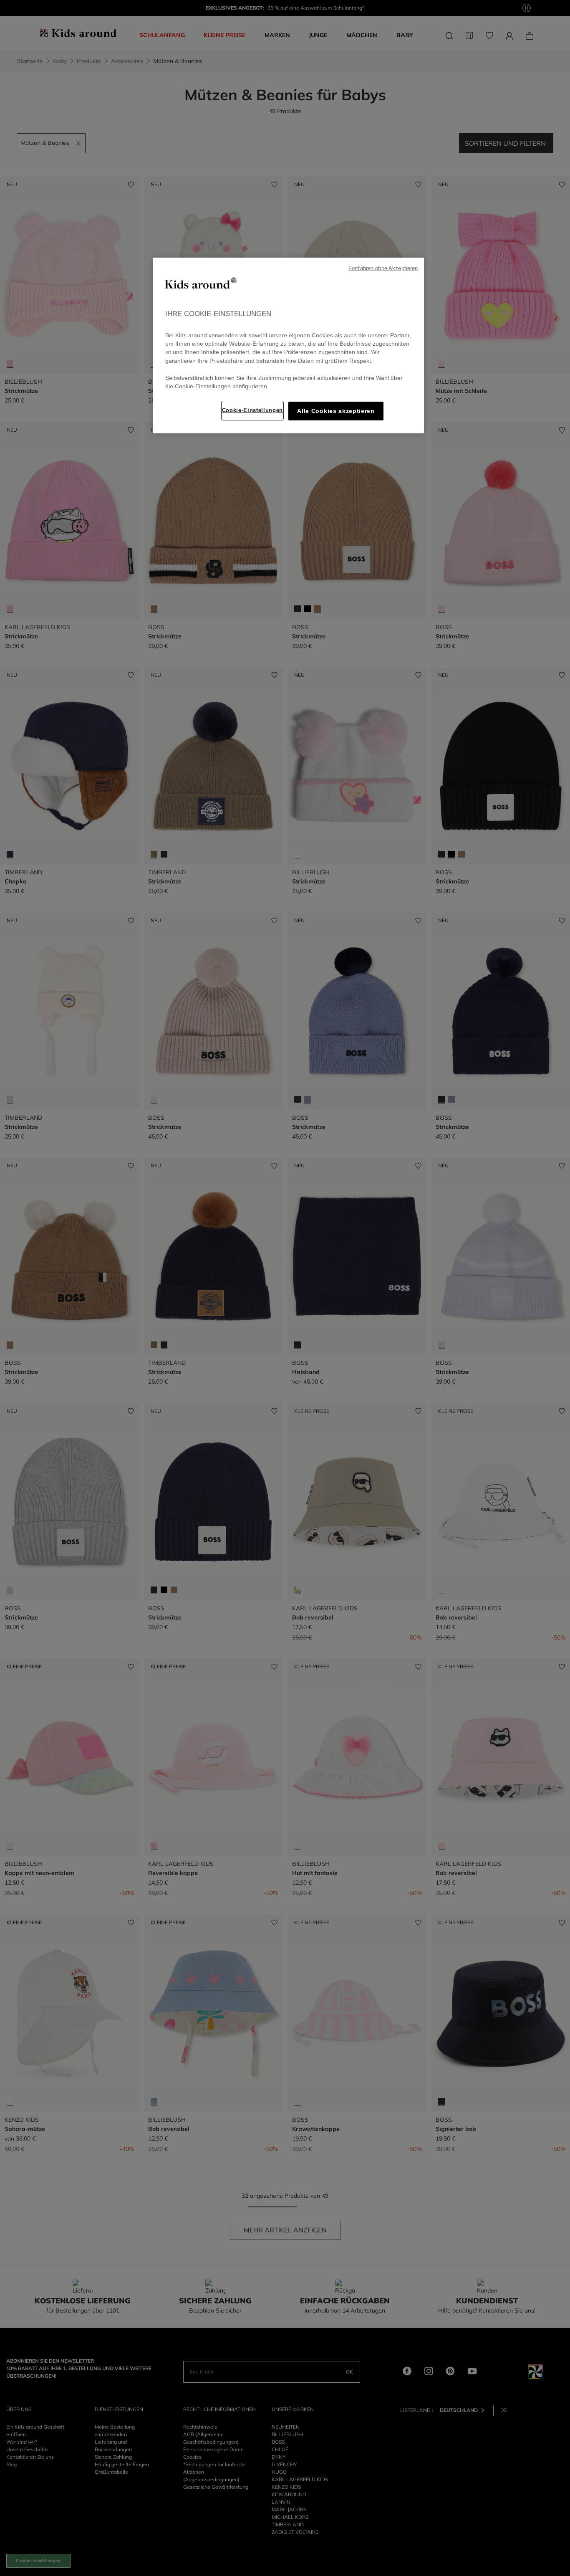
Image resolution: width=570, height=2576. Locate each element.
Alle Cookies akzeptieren (336, 411)
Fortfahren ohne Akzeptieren (383, 268)
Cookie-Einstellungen (252, 410)
